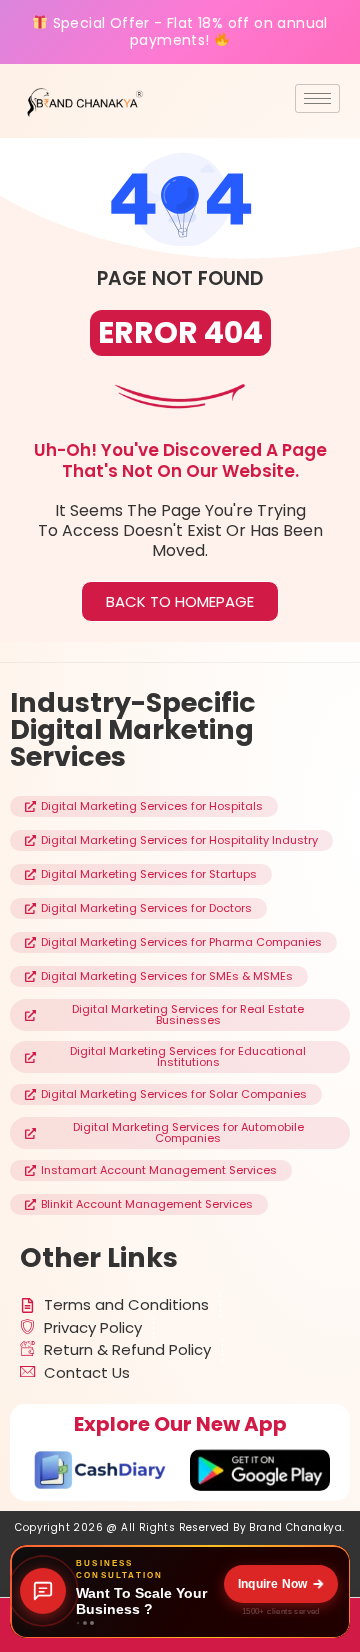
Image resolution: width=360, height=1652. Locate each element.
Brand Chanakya (295, 1527)
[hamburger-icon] (317, 98)
